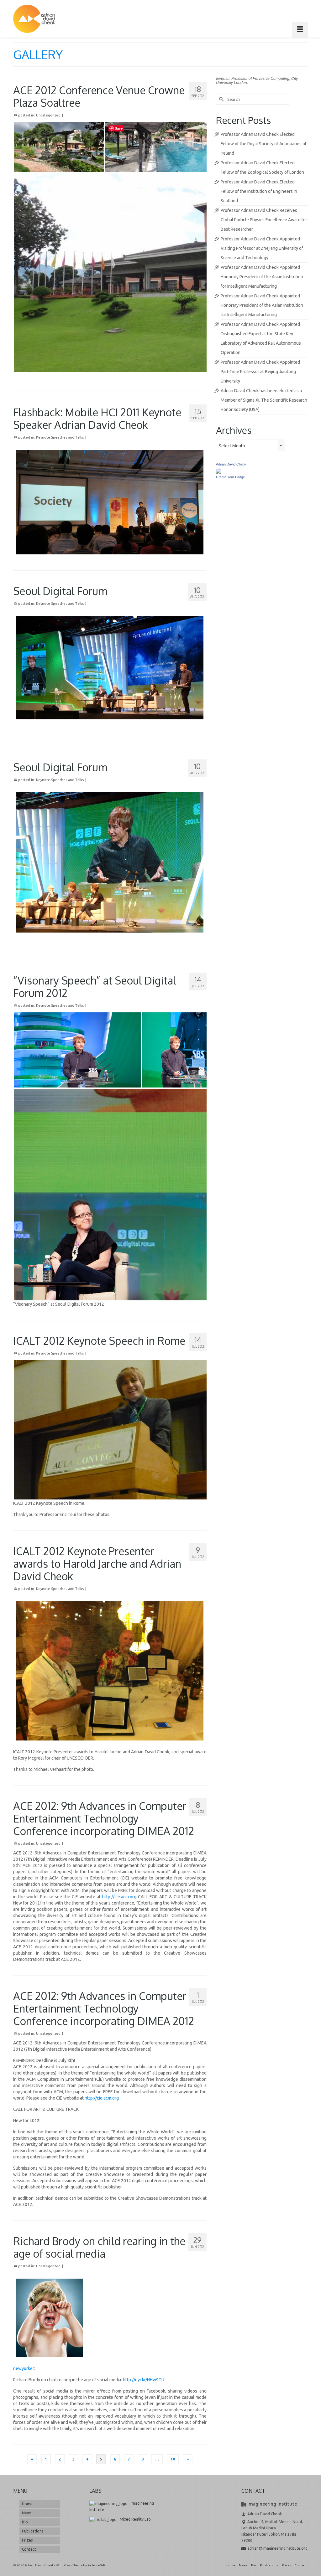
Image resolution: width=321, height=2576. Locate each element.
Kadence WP (96, 2565)
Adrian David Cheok (231, 464)
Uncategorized (48, 115)
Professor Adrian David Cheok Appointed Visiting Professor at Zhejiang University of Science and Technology (262, 248)
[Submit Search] (221, 99)
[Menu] (300, 30)
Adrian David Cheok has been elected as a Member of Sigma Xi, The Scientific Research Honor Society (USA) (264, 400)
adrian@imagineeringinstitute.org (277, 2548)
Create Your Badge (230, 477)
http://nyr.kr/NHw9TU (144, 2380)
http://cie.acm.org (119, 1897)
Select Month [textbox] (232, 446)
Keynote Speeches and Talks (60, 437)
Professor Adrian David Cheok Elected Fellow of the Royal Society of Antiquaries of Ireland (264, 144)
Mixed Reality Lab (135, 2519)
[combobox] (250, 445)
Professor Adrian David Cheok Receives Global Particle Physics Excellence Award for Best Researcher (264, 220)
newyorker (24, 2368)
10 (173, 2459)
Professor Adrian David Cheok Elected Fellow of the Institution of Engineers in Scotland (259, 191)
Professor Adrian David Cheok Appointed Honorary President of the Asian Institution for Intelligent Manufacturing (262, 277)
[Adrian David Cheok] (34, 19)
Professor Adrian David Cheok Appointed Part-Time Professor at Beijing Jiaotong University (260, 372)
